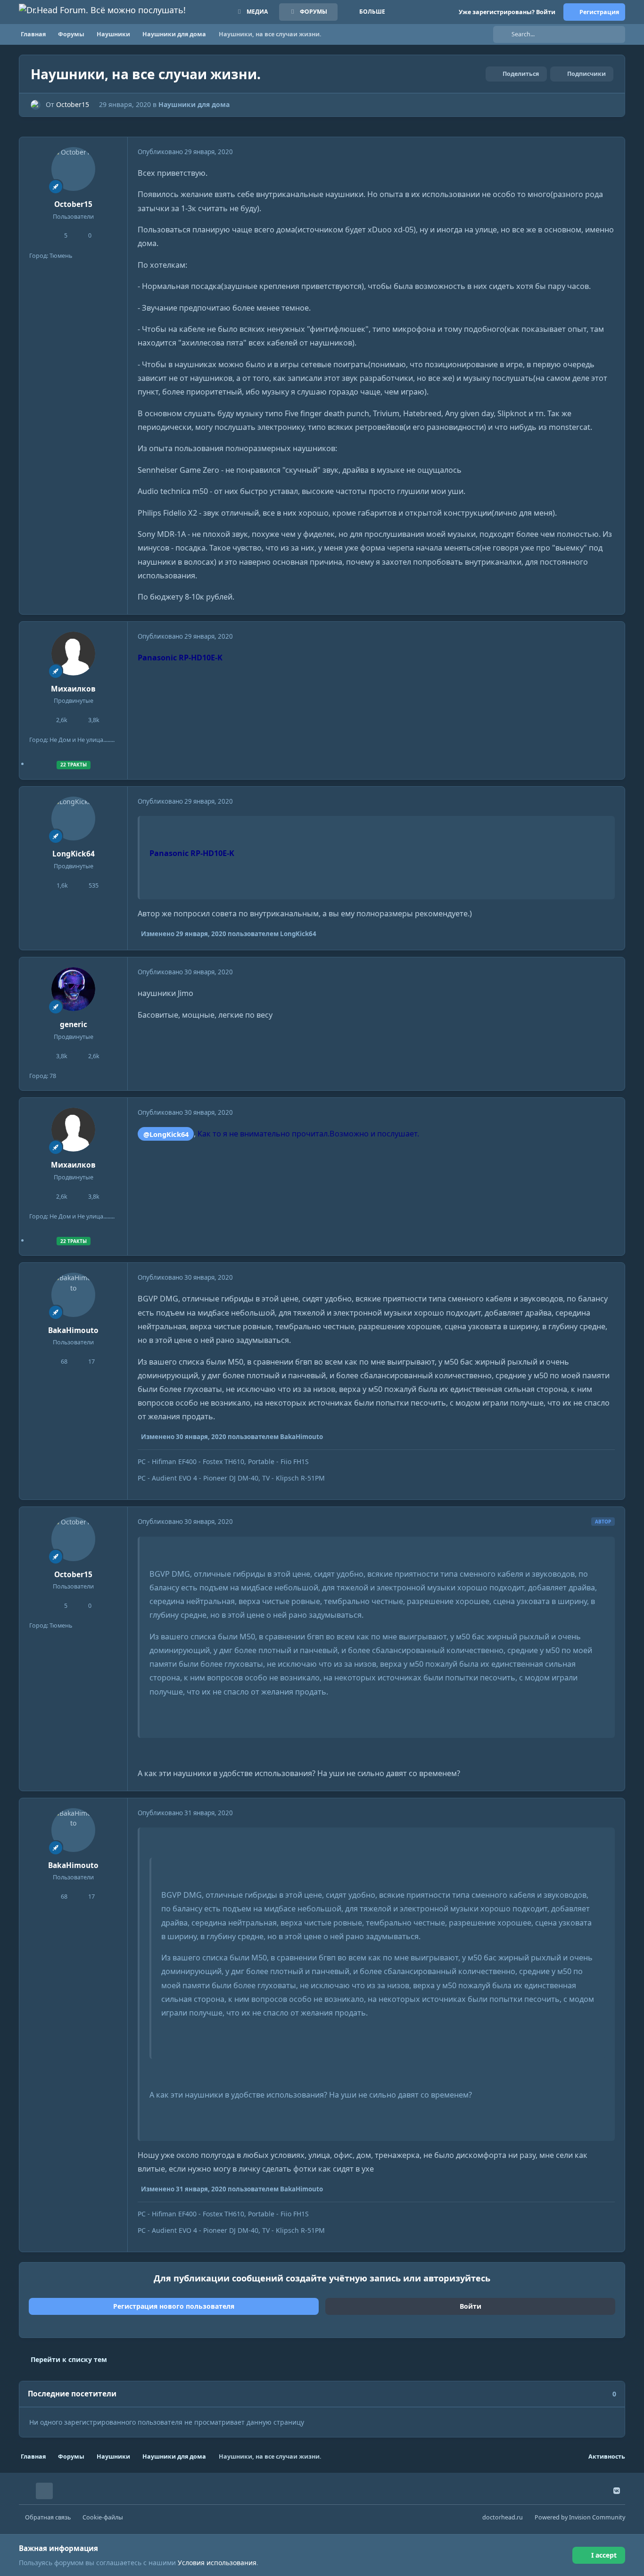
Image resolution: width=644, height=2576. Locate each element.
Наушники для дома (194, 104)
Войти (471, 2306)
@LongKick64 (166, 1134)
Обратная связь (48, 2517)
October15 (73, 104)
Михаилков (73, 689)
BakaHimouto (73, 1330)
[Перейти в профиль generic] (74, 989)
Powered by (580, 2517)
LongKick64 (74, 854)
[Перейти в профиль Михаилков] (74, 654)
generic (74, 1025)
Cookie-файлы (103, 2517)
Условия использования (217, 2563)
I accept (604, 2555)
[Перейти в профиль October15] (36, 105)
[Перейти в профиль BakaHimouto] (74, 1295)
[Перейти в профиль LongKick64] (74, 819)
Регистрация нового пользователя (174, 2306)
